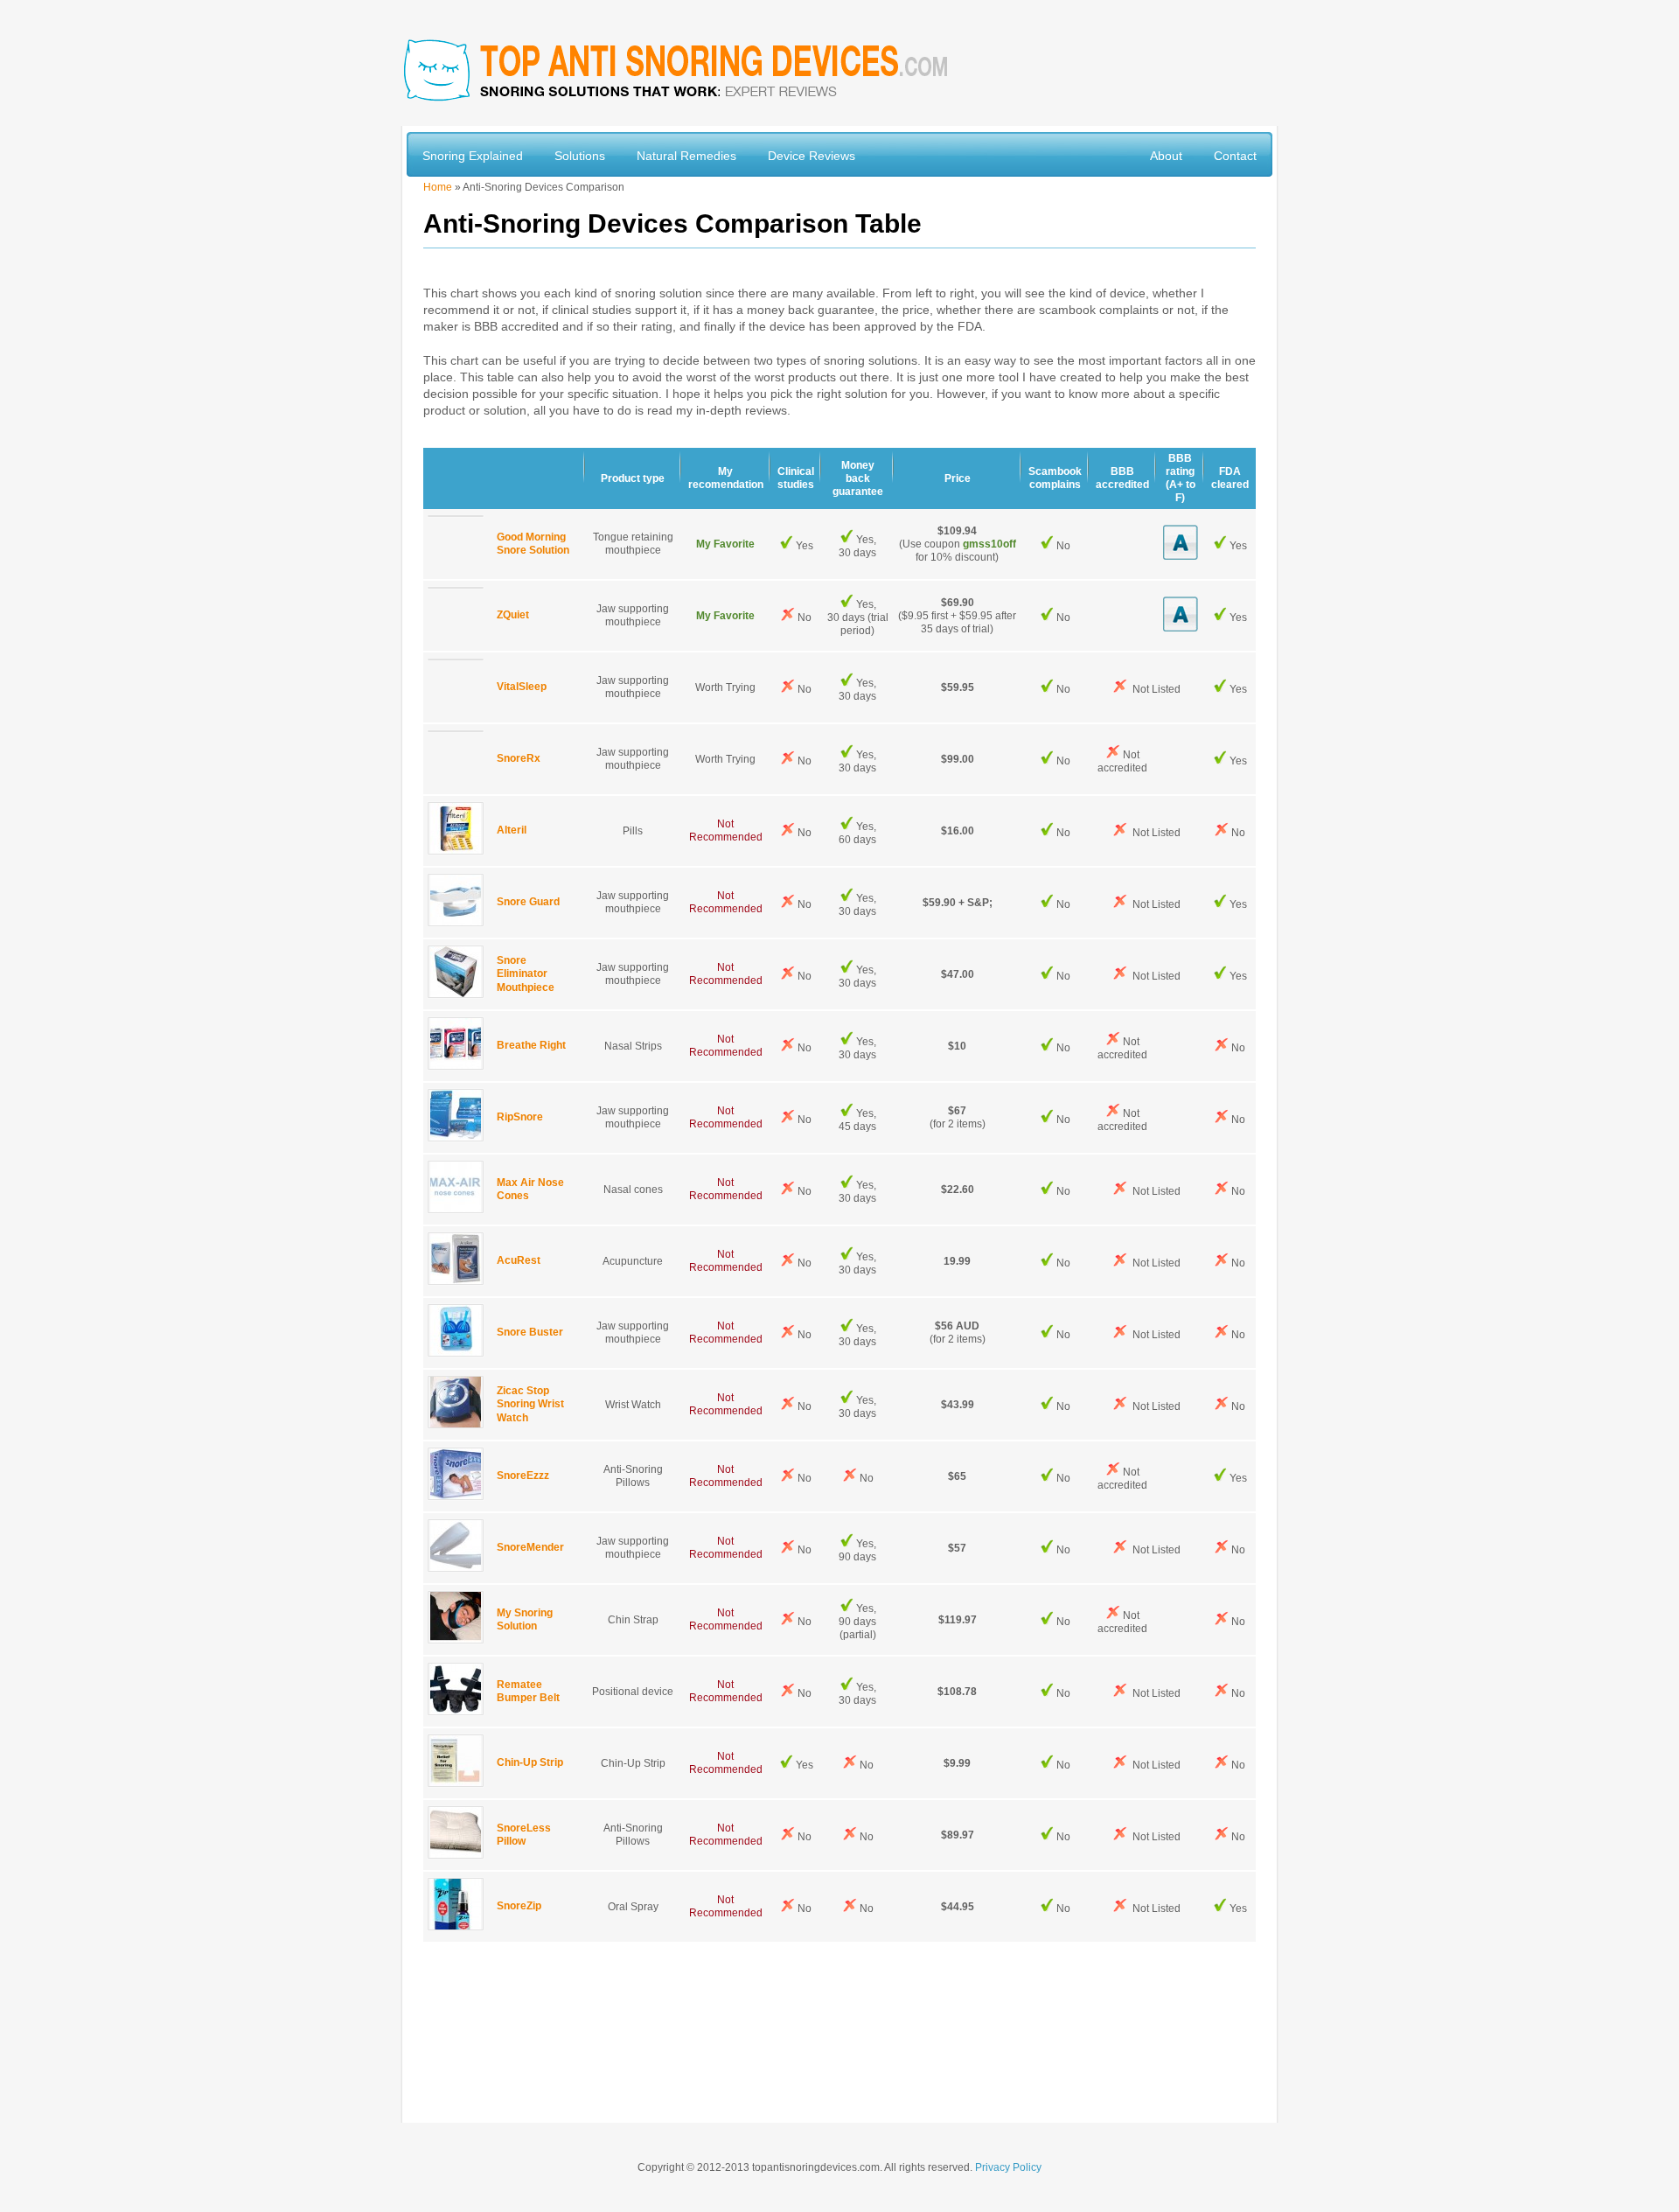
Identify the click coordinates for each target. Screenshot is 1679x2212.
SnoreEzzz (523, 1476)
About (1166, 156)
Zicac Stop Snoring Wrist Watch (530, 1404)
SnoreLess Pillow (524, 1835)
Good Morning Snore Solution (533, 544)
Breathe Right (531, 1046)
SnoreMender (530, 1548)
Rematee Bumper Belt (528, 1691)
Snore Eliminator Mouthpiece (526, 974)
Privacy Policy (1008, 2167)
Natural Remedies (686, 156)
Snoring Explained (473, 156)
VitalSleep (522, 687)
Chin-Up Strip (530, 1763)
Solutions (580, 156)
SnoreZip (519, 1907)
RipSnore (520, 1118)
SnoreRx (519, 759)
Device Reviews (812, 156)
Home (438, 187)
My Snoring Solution (525, 1619)
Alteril (512, 831)
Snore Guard (528, 903)
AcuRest (519, 1261)
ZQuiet (513, 616)
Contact (1235, 156)
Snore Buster (530, 1333)
